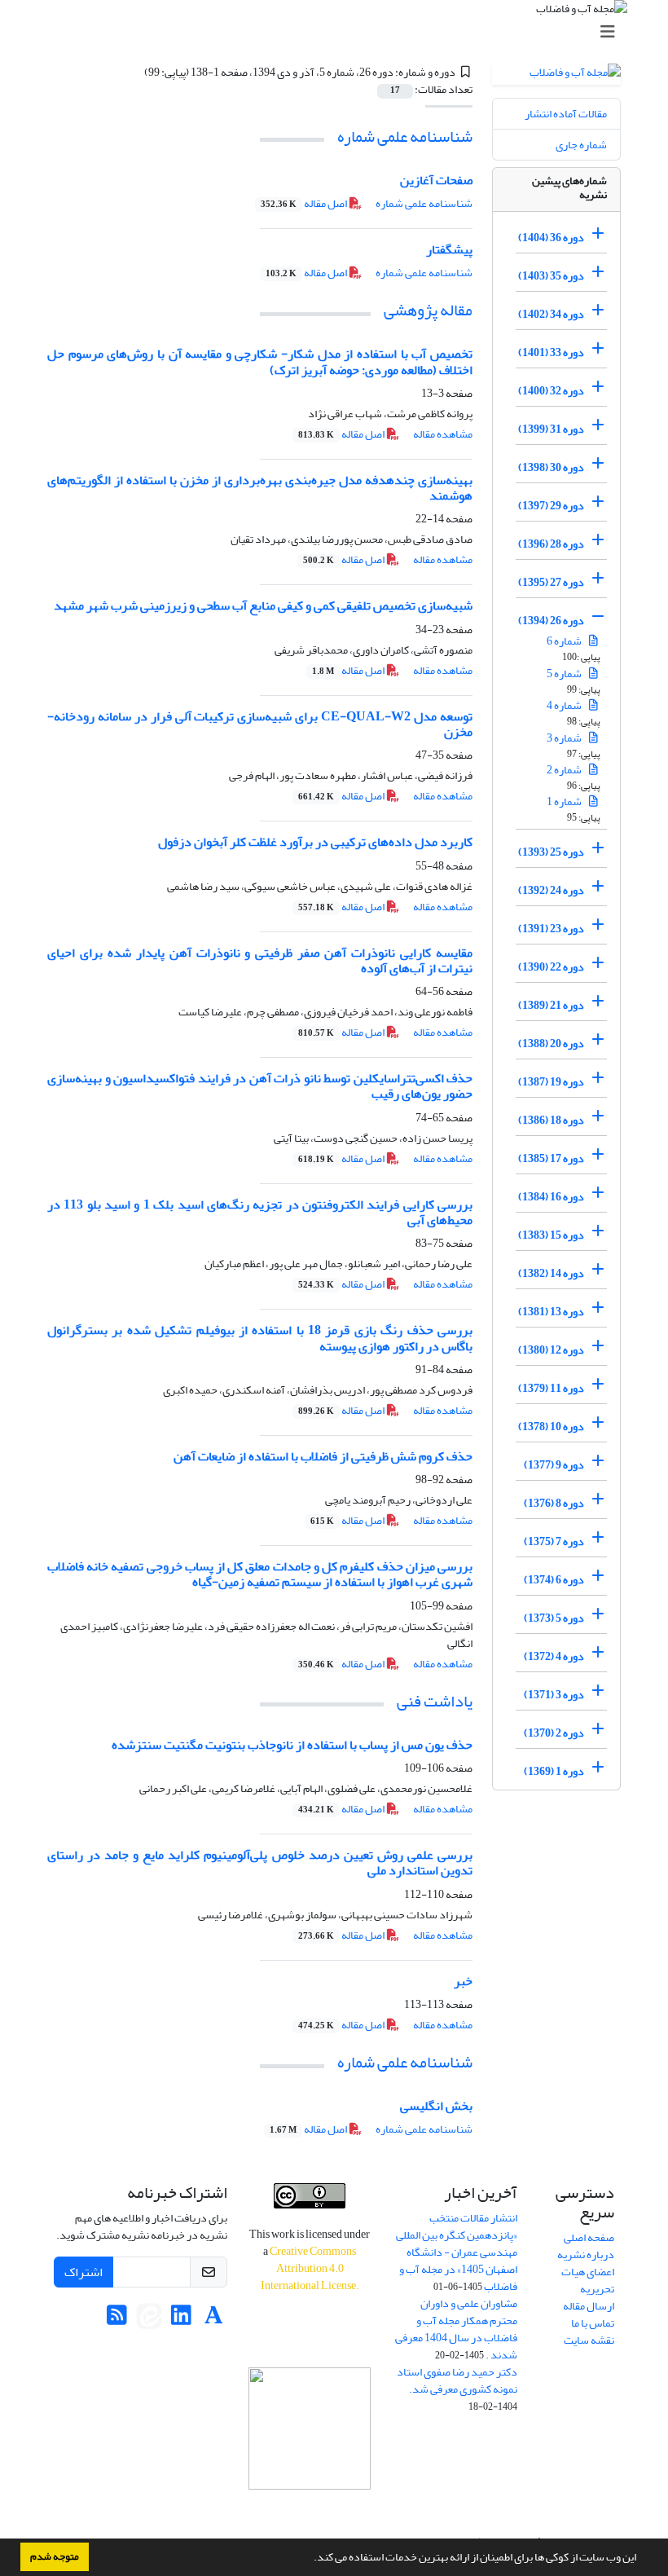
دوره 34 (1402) (551, 314)
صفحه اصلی (589, 2237)
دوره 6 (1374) (554, 1580)
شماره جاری (581, 145)
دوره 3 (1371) (554, 1695)
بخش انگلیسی (436, 2106)
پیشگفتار (449, 249)
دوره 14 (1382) (551, 1273)
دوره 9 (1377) (554, 1465)
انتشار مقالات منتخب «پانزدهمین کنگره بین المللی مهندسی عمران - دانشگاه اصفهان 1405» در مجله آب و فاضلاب (457, 2252)
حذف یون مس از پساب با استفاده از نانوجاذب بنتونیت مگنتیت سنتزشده (292, 1745)
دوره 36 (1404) (551, 238)
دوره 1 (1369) (554, 1771)
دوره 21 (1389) (551, 1005)
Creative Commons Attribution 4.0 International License (309, 2268)
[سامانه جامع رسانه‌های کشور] (310, 2428)
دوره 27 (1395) (551, 582)
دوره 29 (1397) (551, 506)
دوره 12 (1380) (551, 1350)
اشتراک (83, 2272)
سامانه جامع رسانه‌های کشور (310, 2511)
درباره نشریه (586, 2255)
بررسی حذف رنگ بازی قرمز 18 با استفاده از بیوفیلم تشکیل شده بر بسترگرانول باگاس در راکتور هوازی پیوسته (260, 1338)
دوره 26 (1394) (551, 621)
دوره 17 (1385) (551, 1158)
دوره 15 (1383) (551, 1235)
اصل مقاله (305, 203)
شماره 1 (565, 801)
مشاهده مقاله (443, 434)
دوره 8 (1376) (554, 1503)
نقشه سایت (589, 2340)
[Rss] (117, 2320)
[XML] (134, 72)
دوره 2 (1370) (554, 1733)
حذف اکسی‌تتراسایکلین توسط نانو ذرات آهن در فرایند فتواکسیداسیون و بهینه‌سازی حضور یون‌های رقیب (260, 1086)
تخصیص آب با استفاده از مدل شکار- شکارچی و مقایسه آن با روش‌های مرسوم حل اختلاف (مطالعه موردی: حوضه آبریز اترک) (260, 361)
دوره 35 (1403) (551, 276)
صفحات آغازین (436, 180)
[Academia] (214, 2320)
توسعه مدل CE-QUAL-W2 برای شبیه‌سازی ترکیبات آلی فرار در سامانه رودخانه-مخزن (260, 724)
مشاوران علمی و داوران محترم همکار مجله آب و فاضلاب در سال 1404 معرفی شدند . (456, 2329)
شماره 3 (565, 738)
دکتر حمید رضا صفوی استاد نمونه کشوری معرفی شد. (457, 2380)
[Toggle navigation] (339, 32)
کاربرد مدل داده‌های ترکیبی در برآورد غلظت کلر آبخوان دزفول (315, 842)
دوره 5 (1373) (554, 1618)
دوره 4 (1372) (554, 1656)
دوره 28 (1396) (551, 544)
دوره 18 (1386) (551, 1120)
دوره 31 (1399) (551, 429)
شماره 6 (565, 641)
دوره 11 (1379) (551, 1388)
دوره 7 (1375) (554, 1541)
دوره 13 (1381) (551, 1312)
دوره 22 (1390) (551, 967)
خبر (463, 1981)
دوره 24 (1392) (551, 890)
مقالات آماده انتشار (566, 114)
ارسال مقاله (589, 2306)
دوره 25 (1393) (551, 852)
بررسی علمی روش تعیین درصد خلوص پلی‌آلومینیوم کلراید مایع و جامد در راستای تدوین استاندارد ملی (260, 1863)
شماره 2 (565, 770)
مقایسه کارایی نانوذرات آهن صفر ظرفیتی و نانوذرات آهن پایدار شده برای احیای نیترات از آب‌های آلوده (260, 960)
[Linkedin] (181, 2320)
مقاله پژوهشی (428, 310)
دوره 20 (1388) (551, 1044)
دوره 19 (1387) (551, 1082)
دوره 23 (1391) (551, 929)
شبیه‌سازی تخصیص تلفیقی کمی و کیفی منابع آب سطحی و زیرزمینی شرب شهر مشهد (263, 605)
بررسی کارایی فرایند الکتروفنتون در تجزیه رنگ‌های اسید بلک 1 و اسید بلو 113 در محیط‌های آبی (260, 1212)
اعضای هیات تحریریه (588, 2280)
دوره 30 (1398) (551, 467)
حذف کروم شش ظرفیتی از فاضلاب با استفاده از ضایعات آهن (323, 1456)
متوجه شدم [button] (55, 2556)
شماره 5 (565, 674)
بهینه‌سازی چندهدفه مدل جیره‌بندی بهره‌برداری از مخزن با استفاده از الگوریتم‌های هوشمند (260, 488)
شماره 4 (565, 705)
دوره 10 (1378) (551, 1427)
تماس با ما (593, 2323)
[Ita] (149, 2320)
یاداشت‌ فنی (435, 1701)
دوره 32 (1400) (551, 391)
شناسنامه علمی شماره (405, 137)
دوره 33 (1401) (551, 352)
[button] (310, 2559)
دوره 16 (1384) (551, 1197)
